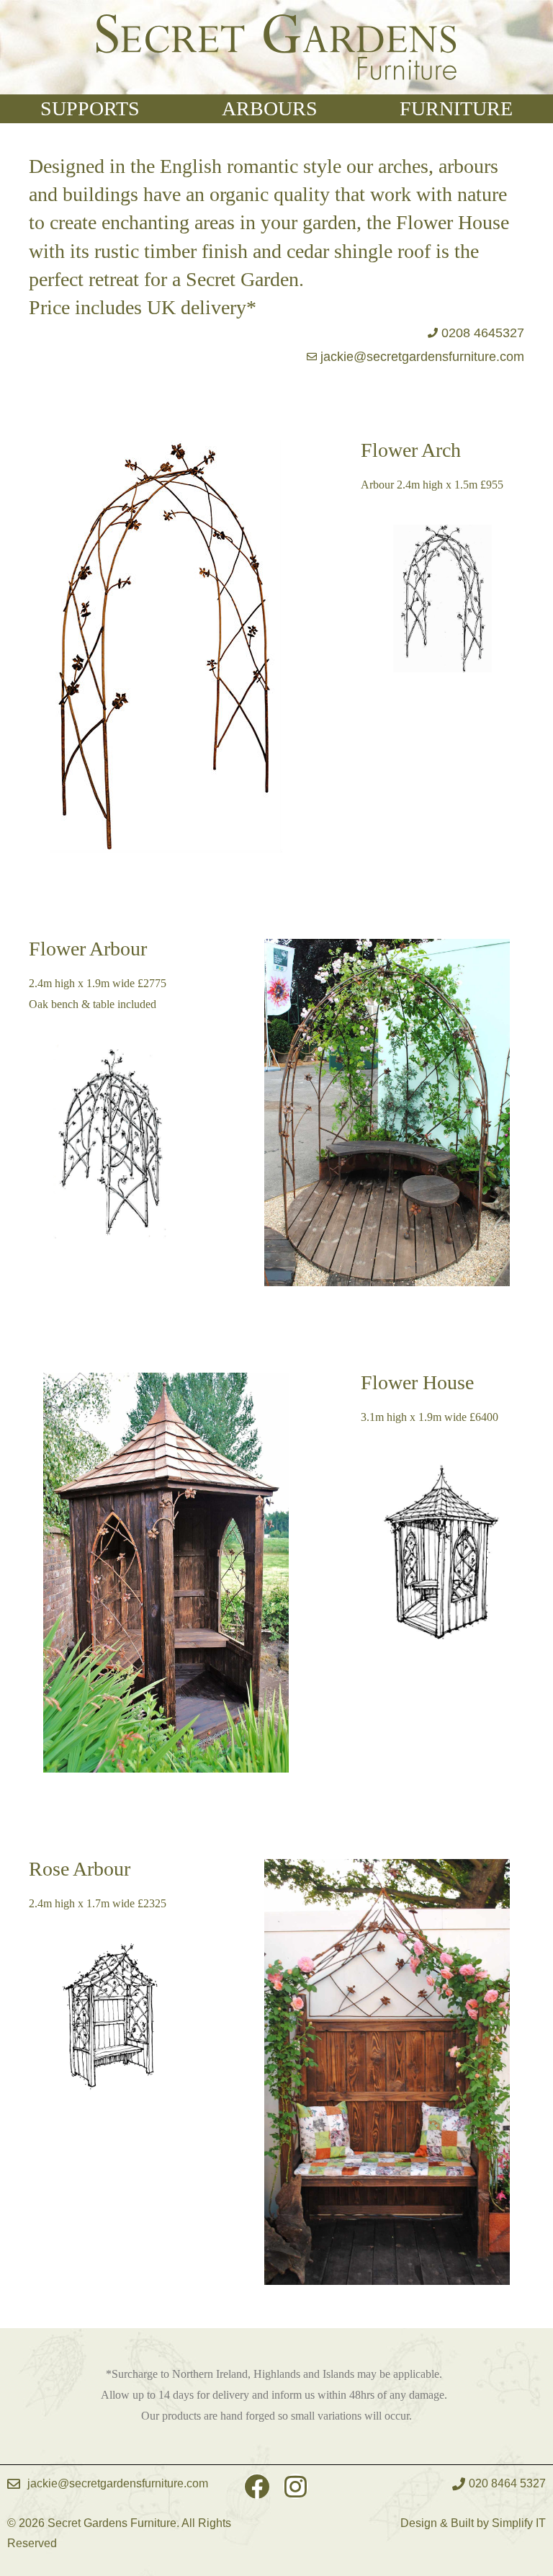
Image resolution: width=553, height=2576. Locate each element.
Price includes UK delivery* (143, 307)
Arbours (270, 108)
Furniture (456, 108)
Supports (90, 108)
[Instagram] (296, 2486)
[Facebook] (257, 2486)
